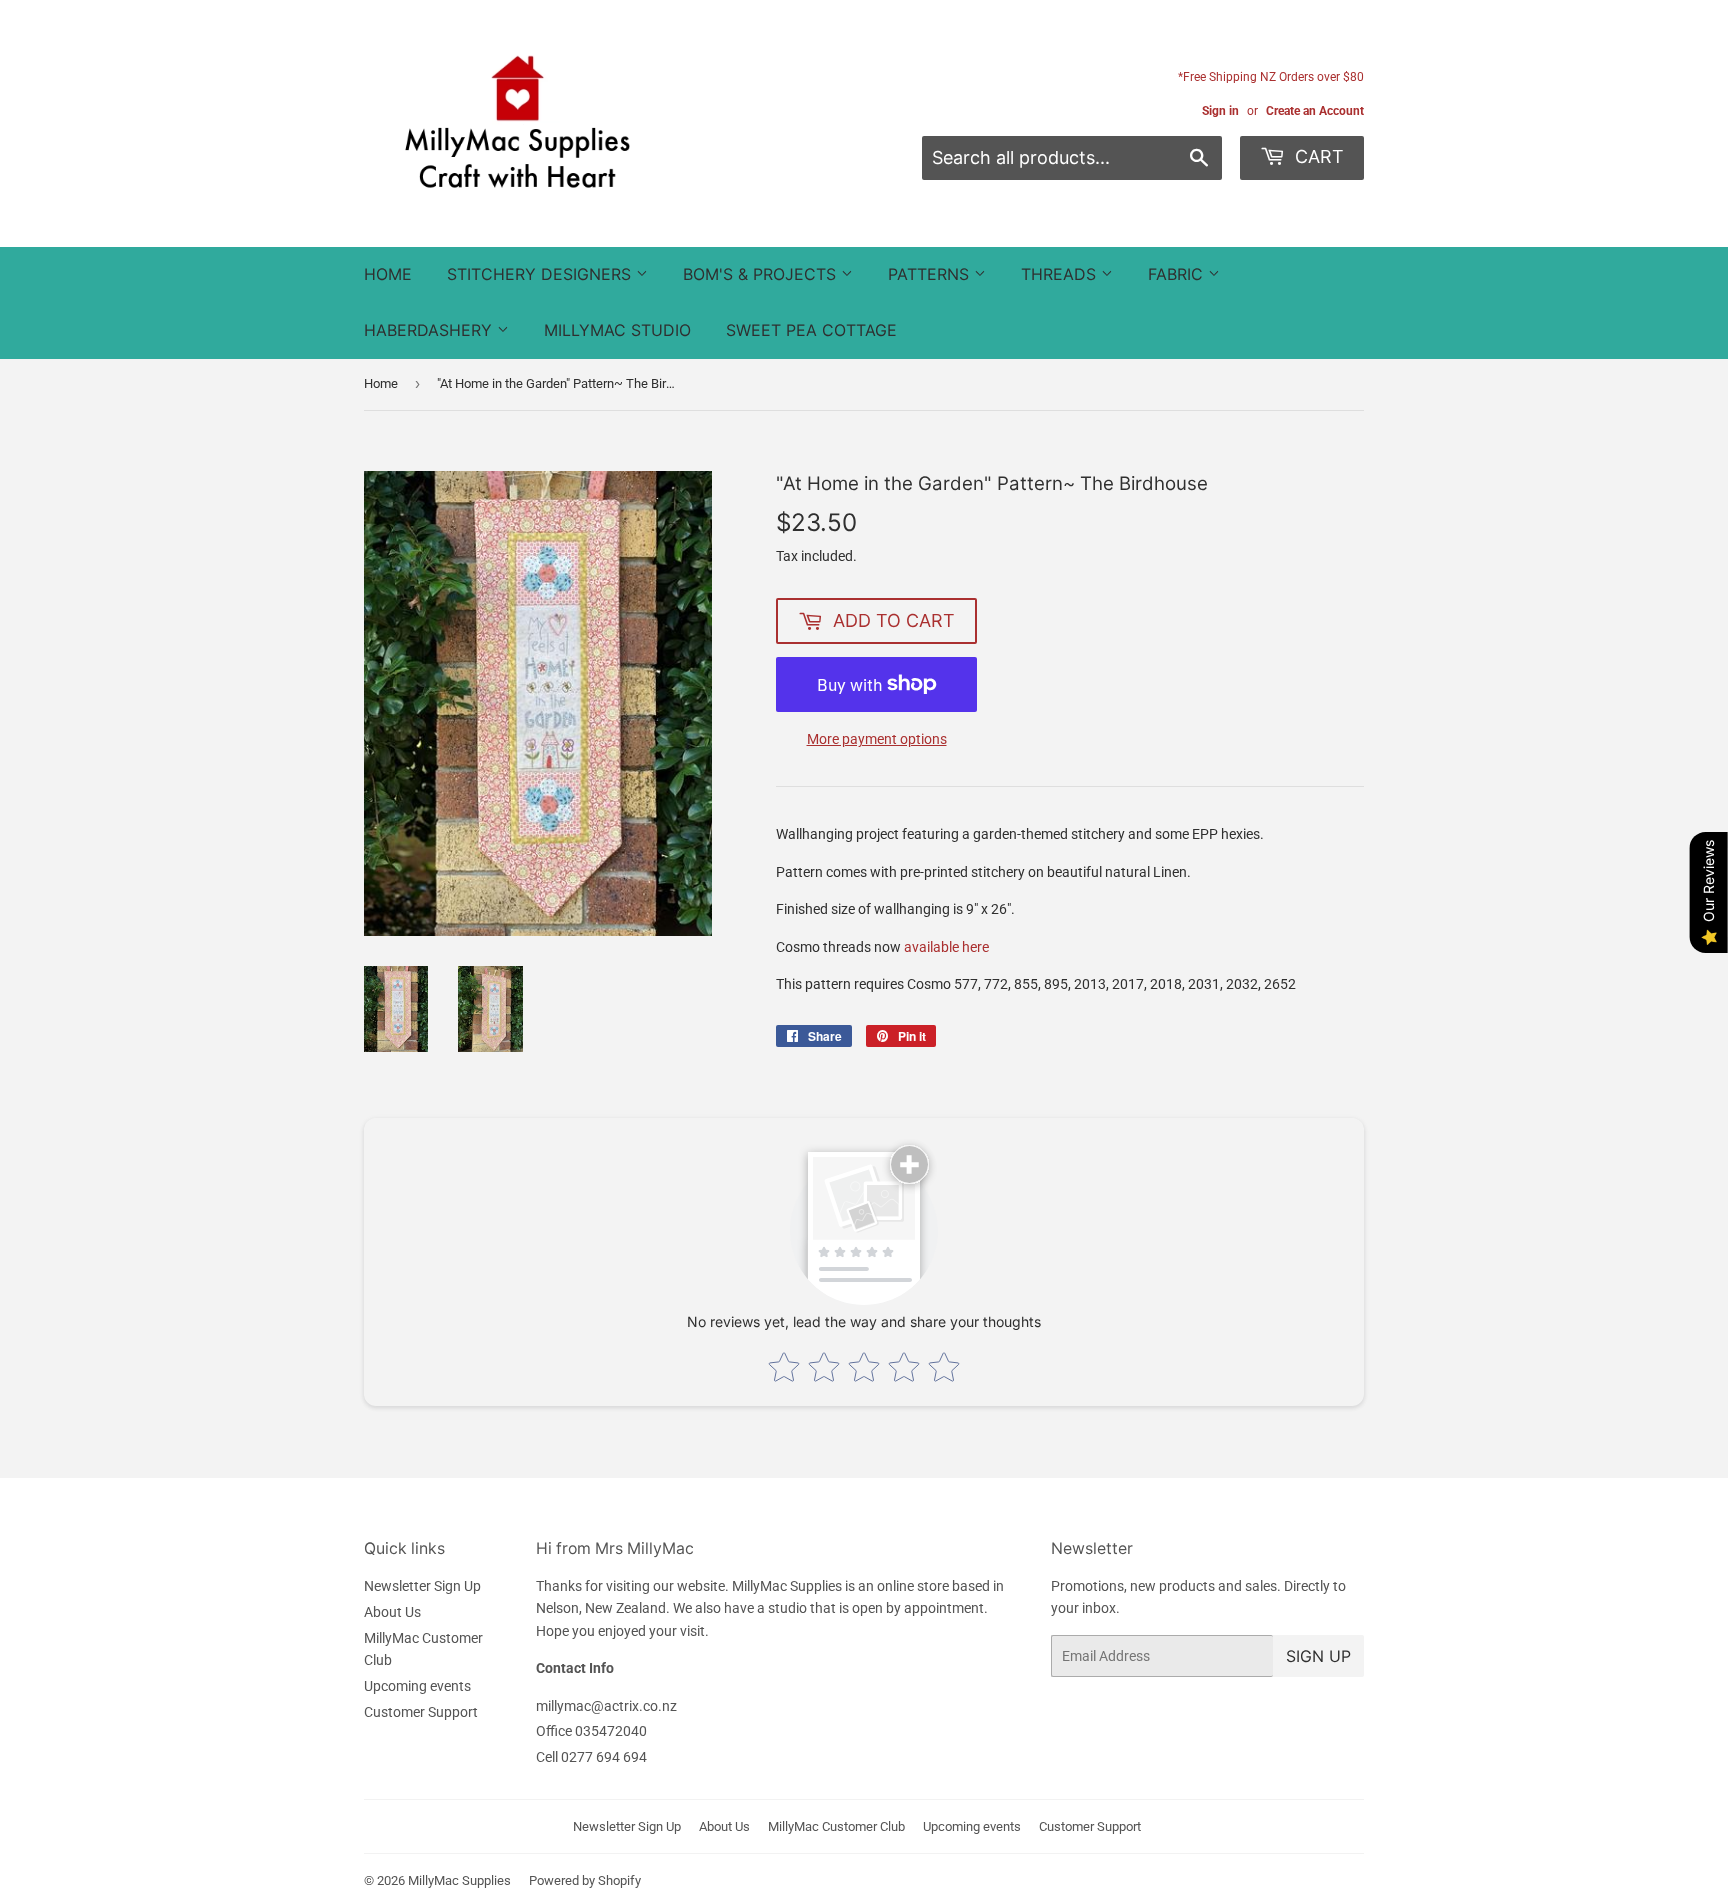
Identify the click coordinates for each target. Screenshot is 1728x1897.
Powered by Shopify (585, 1880)
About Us (392, 1612)
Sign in (1220, 111)
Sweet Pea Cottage (811, 330)
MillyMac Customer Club (836, 1826)
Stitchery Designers (541, 274)
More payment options (877, 739)
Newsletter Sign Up (422, 1586)
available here (946, 947)
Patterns (931, 274)
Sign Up (1318, 1656)
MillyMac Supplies (459, 1880)
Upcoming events (417, 1686)
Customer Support (421, 1712)
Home (388, 274)
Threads (1061, 274)
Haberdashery (430, 330)
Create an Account (1315, 111)
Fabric (1178, 274)
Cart (1317, 156)
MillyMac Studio (617, 330)
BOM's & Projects (762, 274)
